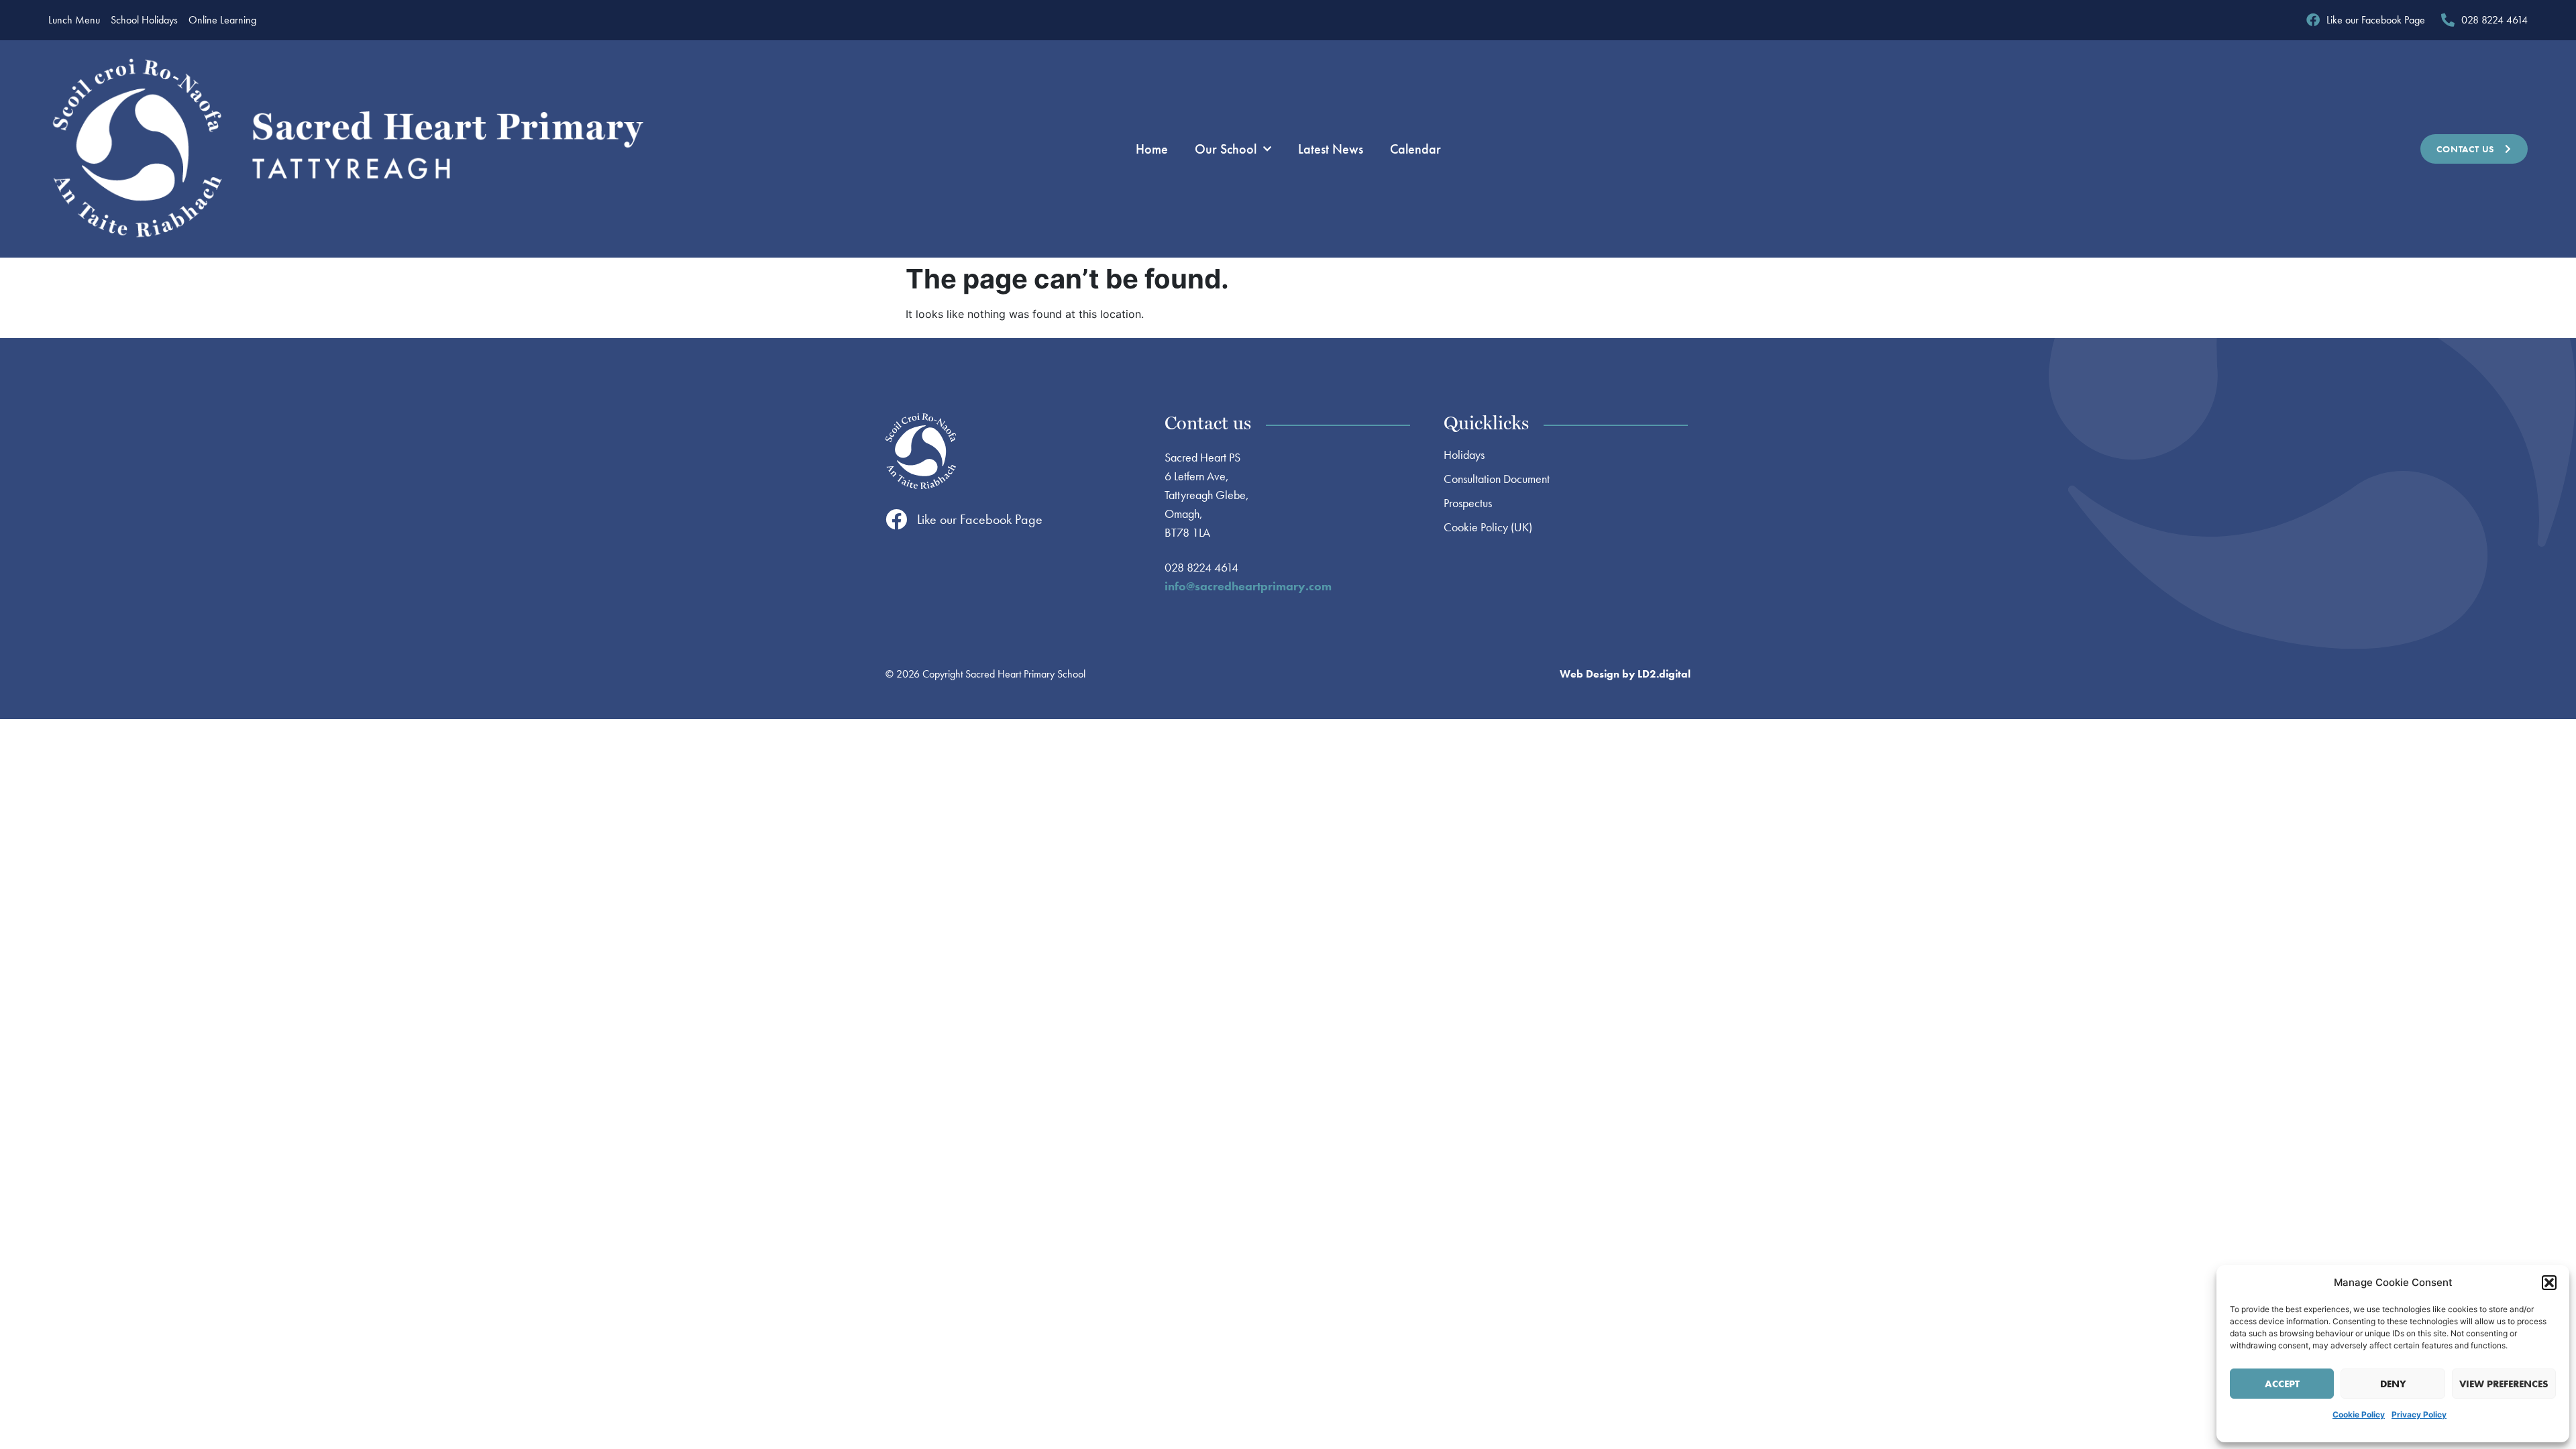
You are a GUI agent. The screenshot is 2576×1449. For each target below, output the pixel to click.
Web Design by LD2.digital (1625, 674)
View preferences (2504, 1384)
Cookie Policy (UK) (1488, 527)
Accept (2282, 1384)
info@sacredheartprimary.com (1248, 586)
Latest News (1331, 149)
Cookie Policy (2359, 1414)
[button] (2549, 1283)
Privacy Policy (2419, 1414)
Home (1152, 149)
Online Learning (222, 20)
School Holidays (144, 20)
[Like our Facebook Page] (896, 519)
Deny (2393, 1384)
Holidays (1464, 455)
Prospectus (1468, 503)
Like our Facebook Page (980, 519)
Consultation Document (1497, 479)
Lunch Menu (74, 20)
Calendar (1415, 149)
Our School (1226, 149)
